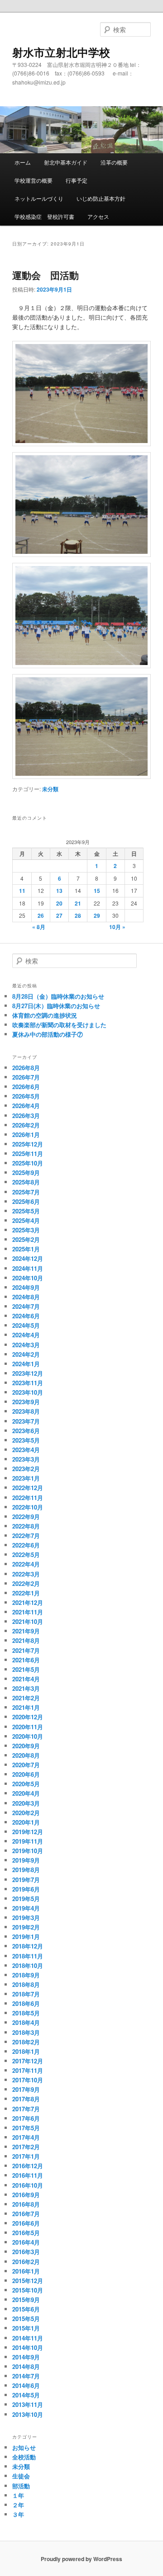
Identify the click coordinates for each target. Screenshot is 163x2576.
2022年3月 (26, 1574)
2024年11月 (28, 1268)
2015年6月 (26, 2309)
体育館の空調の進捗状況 (45, 1015)
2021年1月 (26, 1707)
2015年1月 (26, 2328)
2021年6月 (26, 1660)
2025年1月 (26, 1249)
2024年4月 (26, 1335)
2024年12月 (28, 1258)
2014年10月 (28, 2347)
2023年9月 (26, 1402)
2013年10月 (28, 2414)
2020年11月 (28, 1727)
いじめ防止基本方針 (101, 198)
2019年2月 (26, 1927)
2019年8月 (26, 1870)
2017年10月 (28, 2080)
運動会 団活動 (46, 275)
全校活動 (24, 2457)
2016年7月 (26, 2214)
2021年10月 (28, 1621)
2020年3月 (26, 1803)
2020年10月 (28, 1736)
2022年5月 (26, 1555)
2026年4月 (26, 1106)
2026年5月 (26, 1096)
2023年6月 (26, 1431)
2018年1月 (26, 2051)
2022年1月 (26, 1593)
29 (97, 915)
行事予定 (77, 180)
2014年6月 (26, 2385)
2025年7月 (26, 1192)
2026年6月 (26, 1087)
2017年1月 (26, 2156)
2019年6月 (26, 1889)
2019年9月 (26, 1860)
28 (78, 915)
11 (22, 891)
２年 (18, 2505)
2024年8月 (26, 1297)
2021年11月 (28, 1612)
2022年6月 (26, 1545)
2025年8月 (26, 1182)
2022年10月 (28, 1507)
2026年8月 (26, 1068)
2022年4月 (26, 1564)
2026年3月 (26, 1116)
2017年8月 (26, 2099)
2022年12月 (28, 1488)
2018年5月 (26, 2013)
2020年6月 (26, 1774)
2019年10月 (28, 1851)
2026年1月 (26, 1135)
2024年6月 (26, 1316)
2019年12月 (28, 1832)
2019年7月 (26, 1880)
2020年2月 (26, 1813)
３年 (18, 2514)
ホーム (23, 162)
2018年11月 (28, 1956)
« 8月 (39, 927)
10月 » (117, 927)
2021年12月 (28, 1602)
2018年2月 (26, 2042)
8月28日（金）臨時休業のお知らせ (58, 996)
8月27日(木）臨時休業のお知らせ (56, 1006)
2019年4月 (26, 1908)
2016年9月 (26, 2195)
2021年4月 (26, 1679)
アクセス (98, 216)
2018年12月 (28, 1946)
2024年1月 (26, 1364)
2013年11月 (28, 2404)
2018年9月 (26, 1975)
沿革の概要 (114, 162)
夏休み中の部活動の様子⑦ (48, 1034)
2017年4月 (26, 2137)
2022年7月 (26, 1536)
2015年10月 (28, 2290)
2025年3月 (26, 1230)
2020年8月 (26, 1755)
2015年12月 (28, 2281)
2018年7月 (26, 1994)
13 (59, 891)
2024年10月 (28, 1278)
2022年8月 (26, 1526)
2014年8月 (26, 2366)
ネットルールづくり (39, 198)
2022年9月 (26, 1517)
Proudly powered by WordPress (81, 2559)
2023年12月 (28, 1373)
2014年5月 (26, 2395)
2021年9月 (26, 1631)
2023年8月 (26, 1411)
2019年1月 (26, 1937)
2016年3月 (26, 2252)
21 (78, 903)
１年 (18, 2495)
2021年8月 (26, 1640)
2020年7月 (26, 1765)
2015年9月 (26, 2300)
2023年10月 (28, 1392)
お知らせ (24, 2447)
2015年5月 (26, 2319)
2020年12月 (28, 1717)
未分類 (50, 789)
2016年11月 (28, 2175)
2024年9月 (26, 1287)
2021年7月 (26, 1650)
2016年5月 (26, 2233)
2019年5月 (26, 1899)
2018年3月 (26, 2032)
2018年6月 (26, 2003)
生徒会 (21, 2476)
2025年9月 (26, 1172)
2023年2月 (26, 1469)
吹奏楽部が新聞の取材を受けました (59, 1025)
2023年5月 (26, 1440)
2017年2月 (26, 2147)
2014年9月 (26, 2357)
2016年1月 (26, 2271)
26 (41, 915)
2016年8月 (26, 2204)
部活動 (21, 2486)
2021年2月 (26, 1698)
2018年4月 (26, 2022)
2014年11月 (28, 2338)
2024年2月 (26, 1354)
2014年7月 (26, 2376)
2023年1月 (26, 1478)
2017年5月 (26, 2128)
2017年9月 (26, 2089)
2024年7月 (26, 1306)
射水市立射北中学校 (61, 52)
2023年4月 (26, 1450)
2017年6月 (26, 2118)
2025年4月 (26, 1220)
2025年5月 (26, 1211)
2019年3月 (26, 1918)
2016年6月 (26, 2223)
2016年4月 (26, 2242)
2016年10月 (28, 2185)
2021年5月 (26, 1669)
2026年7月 (26, 1077)
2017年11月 (28, 2070)
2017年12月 (28, 2061)
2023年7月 (26, 1421)
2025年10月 (28, 1163)
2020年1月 (26, 1822)
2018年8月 (26, 1984)
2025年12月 (28, 1144)
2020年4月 (26, 1793)
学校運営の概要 (34, 180)
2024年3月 (26, 1345)
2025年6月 (26, 1201)
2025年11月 (28, 1154)
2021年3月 (26, 1688)
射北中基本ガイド (66, 162)
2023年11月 (28, 1383)
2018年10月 (28, 1965)
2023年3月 (26, 1459)
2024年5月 (26, 1325)
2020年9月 (26, 1746)
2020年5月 (26, 1784)
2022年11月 (28, 1498)
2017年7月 (26, 2109)
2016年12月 (28, 2166)
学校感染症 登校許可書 (44, 216)
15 (97, 891)
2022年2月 (26, 1583)
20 (59, 903)
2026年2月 (26, 1125)
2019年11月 (28, 1841)
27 (59, 915)
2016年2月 (26, 2262)
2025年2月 (26, 1239)
